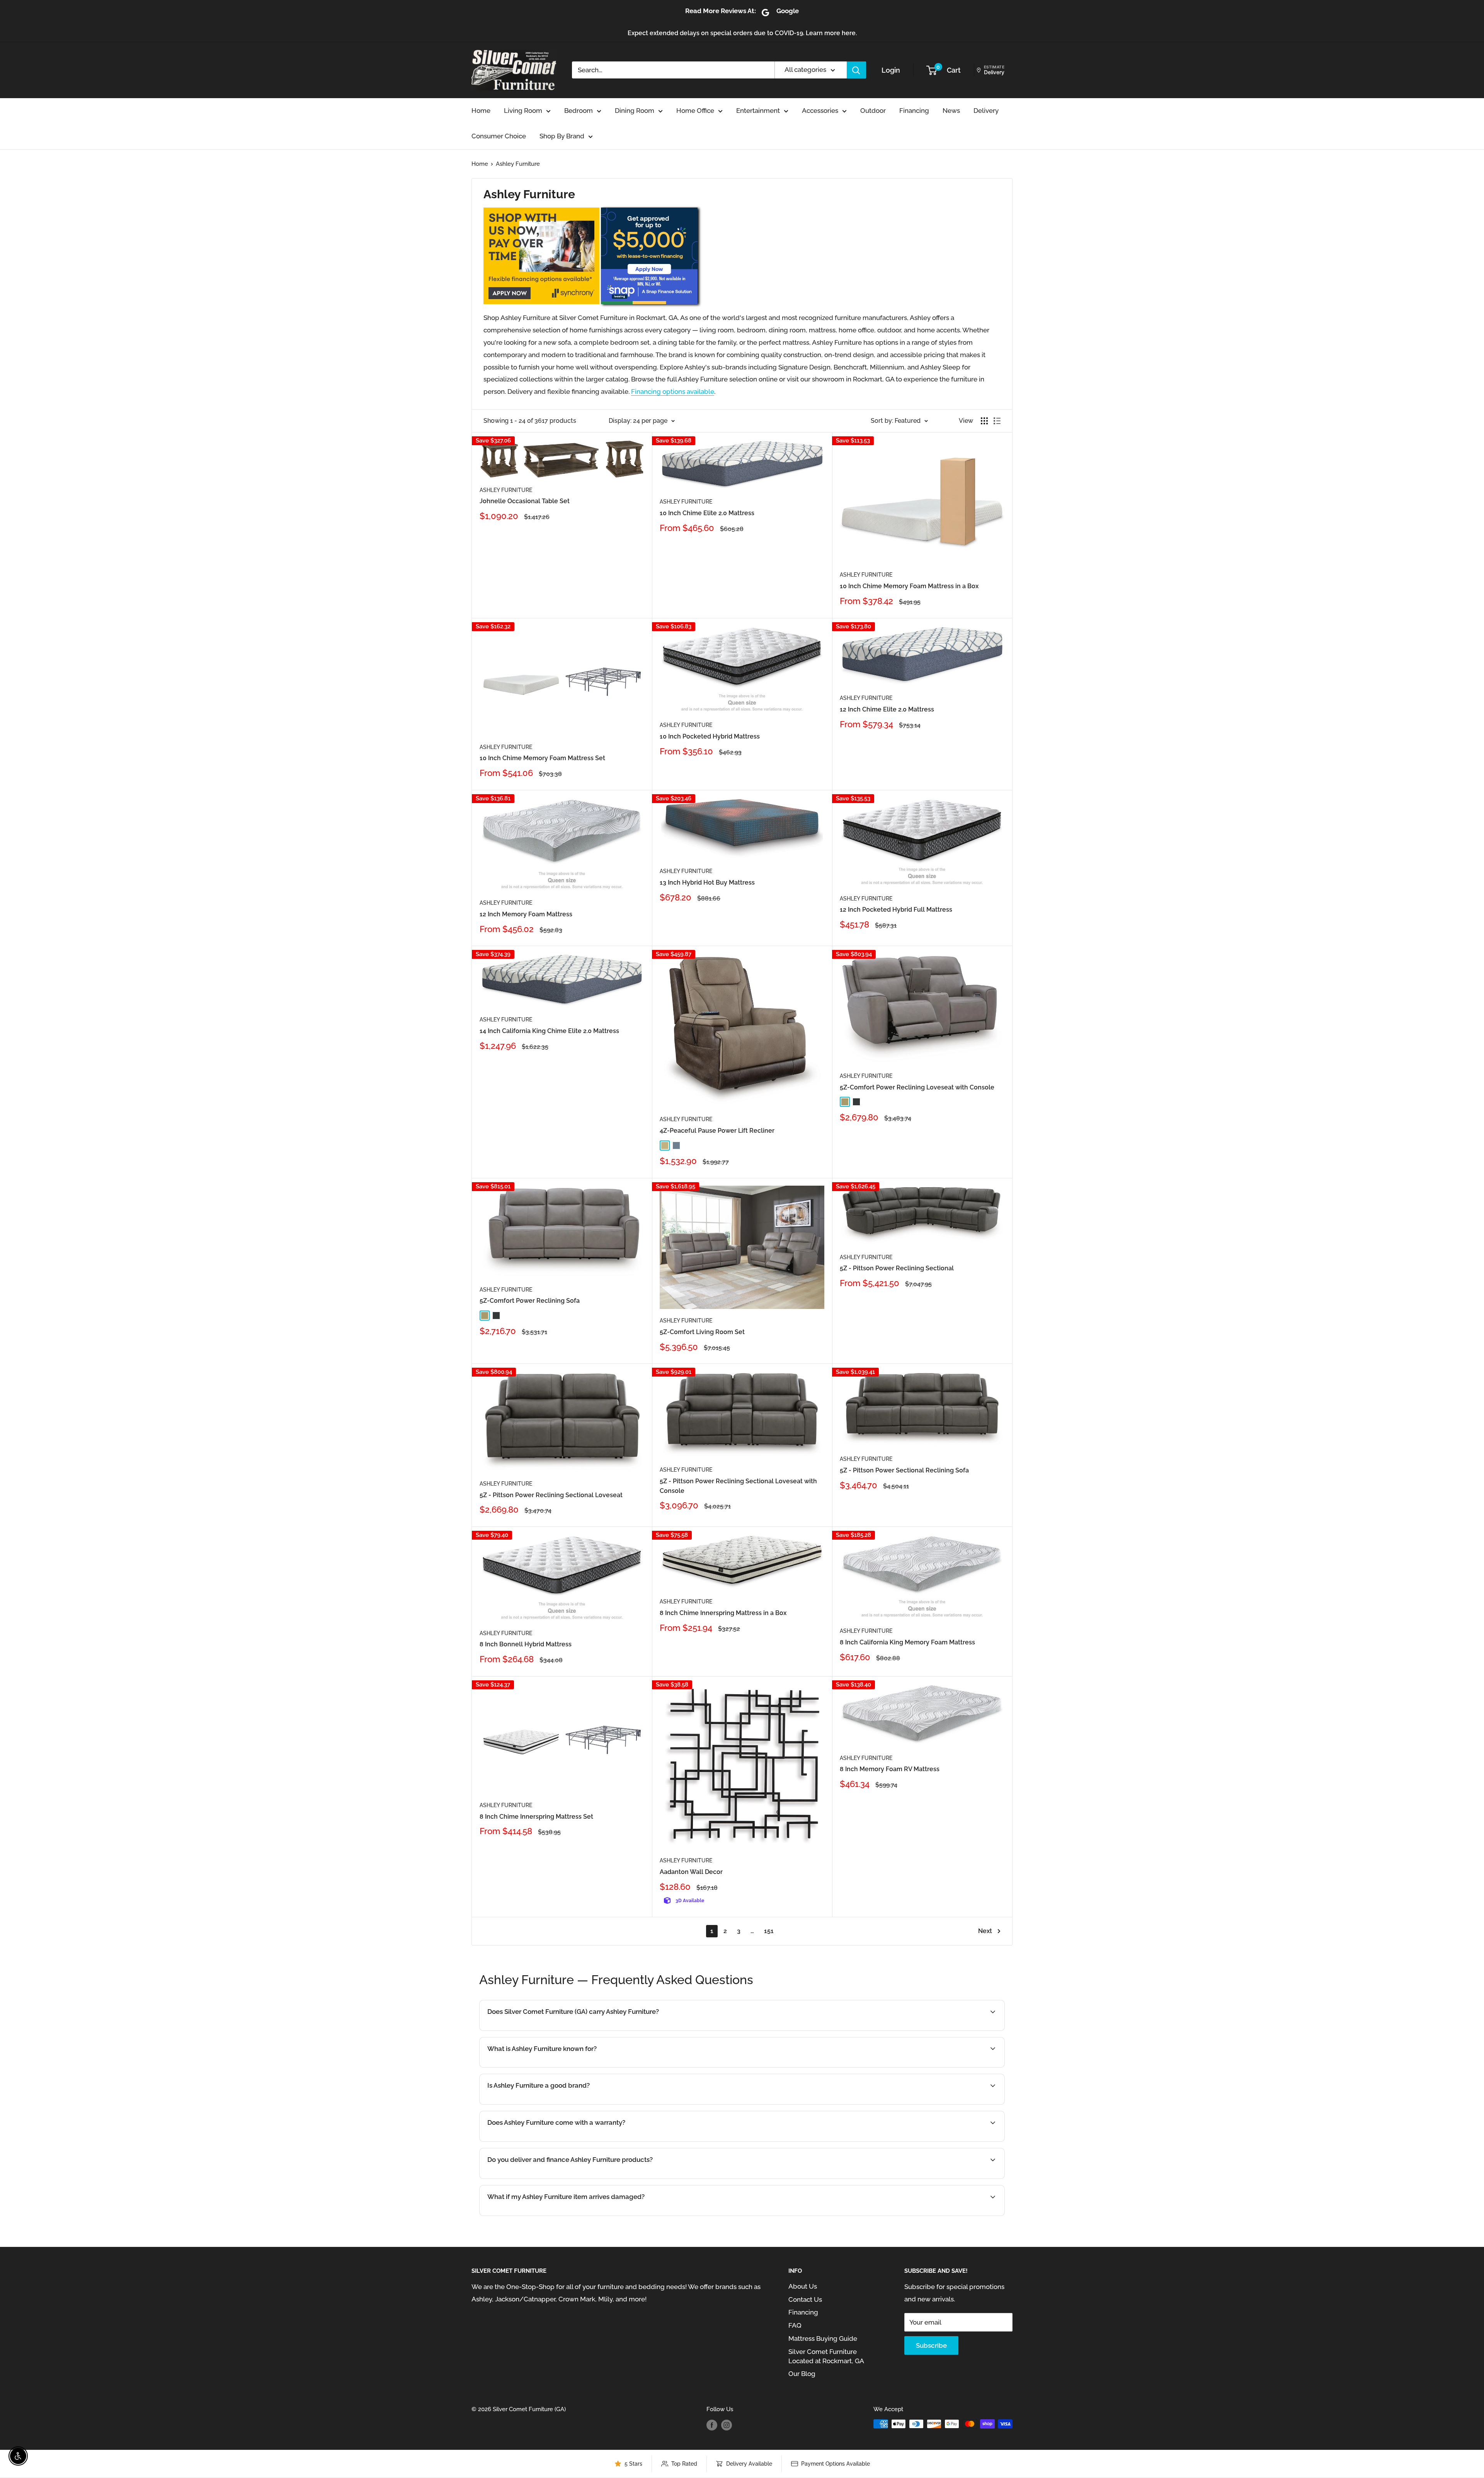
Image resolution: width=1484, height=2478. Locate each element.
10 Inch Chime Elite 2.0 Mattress (707, 513)
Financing (914, 111)
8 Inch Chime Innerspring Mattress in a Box (723, 1613)
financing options (579, 2178)
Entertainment (758, 111)
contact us (950, 2178)
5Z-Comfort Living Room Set (702, 1332)
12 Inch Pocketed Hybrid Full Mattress (896, 910)
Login (891, 70)
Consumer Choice (499, 136)
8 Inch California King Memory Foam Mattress (907, 1642)
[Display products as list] (997, 421)
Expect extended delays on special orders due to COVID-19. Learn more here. (742, 33)
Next (985, 1931)
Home (481, 111)
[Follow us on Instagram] (727, 2425)
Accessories (820, 111)
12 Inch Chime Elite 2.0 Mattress (887, 709)
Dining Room (635, 111)
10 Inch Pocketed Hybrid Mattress (710, 736)
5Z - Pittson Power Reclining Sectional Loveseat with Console (738, 1486)
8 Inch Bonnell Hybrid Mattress (526, 1644)
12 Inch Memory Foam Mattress (526, 914)
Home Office (695, 111)
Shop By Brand (562, 136)
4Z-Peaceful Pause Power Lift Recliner (717, 1131)
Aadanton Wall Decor (691, 1872)
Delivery (986, 111)
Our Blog (802, 2374)
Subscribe (931, 2345)
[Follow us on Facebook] (712, 2425)
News (951, 111)
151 (769, 1931)
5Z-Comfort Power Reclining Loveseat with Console (917, 1087)
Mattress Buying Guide (823, 2338)
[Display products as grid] (984, 421)
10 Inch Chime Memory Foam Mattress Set (542, 758)
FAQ (795, 2325)
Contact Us (805, 2299)
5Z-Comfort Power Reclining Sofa (530, 1301)
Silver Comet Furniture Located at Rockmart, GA (826, 2356)
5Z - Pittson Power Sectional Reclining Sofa (904, 1470)
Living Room (523, 111)
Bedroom (579, 111)
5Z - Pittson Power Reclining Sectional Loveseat (551, 1495)
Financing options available (673, 391)
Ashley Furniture (518, 164)
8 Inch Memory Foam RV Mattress (890, 1769)
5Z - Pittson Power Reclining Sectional (897, 1268)
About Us (803, 2286)
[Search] (856, 70)
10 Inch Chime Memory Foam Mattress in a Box (909, 586)
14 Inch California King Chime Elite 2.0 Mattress (549, 1031)
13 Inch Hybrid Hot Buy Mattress (707, 882)
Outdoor (873, 111)
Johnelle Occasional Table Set (525, 501)
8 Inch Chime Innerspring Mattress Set (536, 1817)
